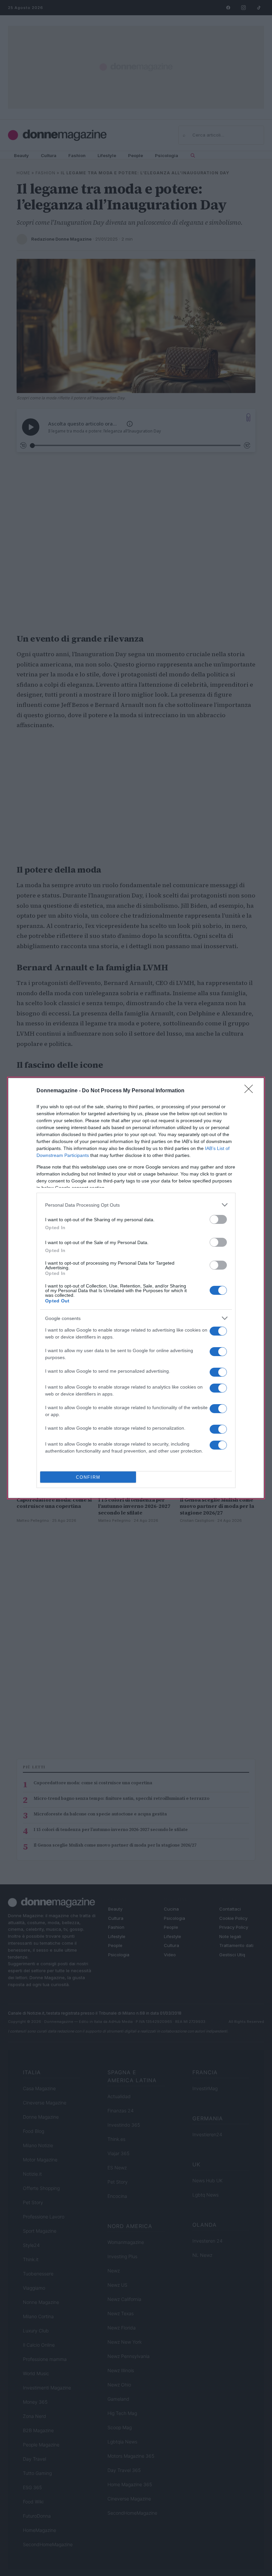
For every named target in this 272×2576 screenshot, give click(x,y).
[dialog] (136, 1288)
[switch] (218, 1219)
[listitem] (136, 1205)
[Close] (251, 1091)
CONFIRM (88, 1477)
